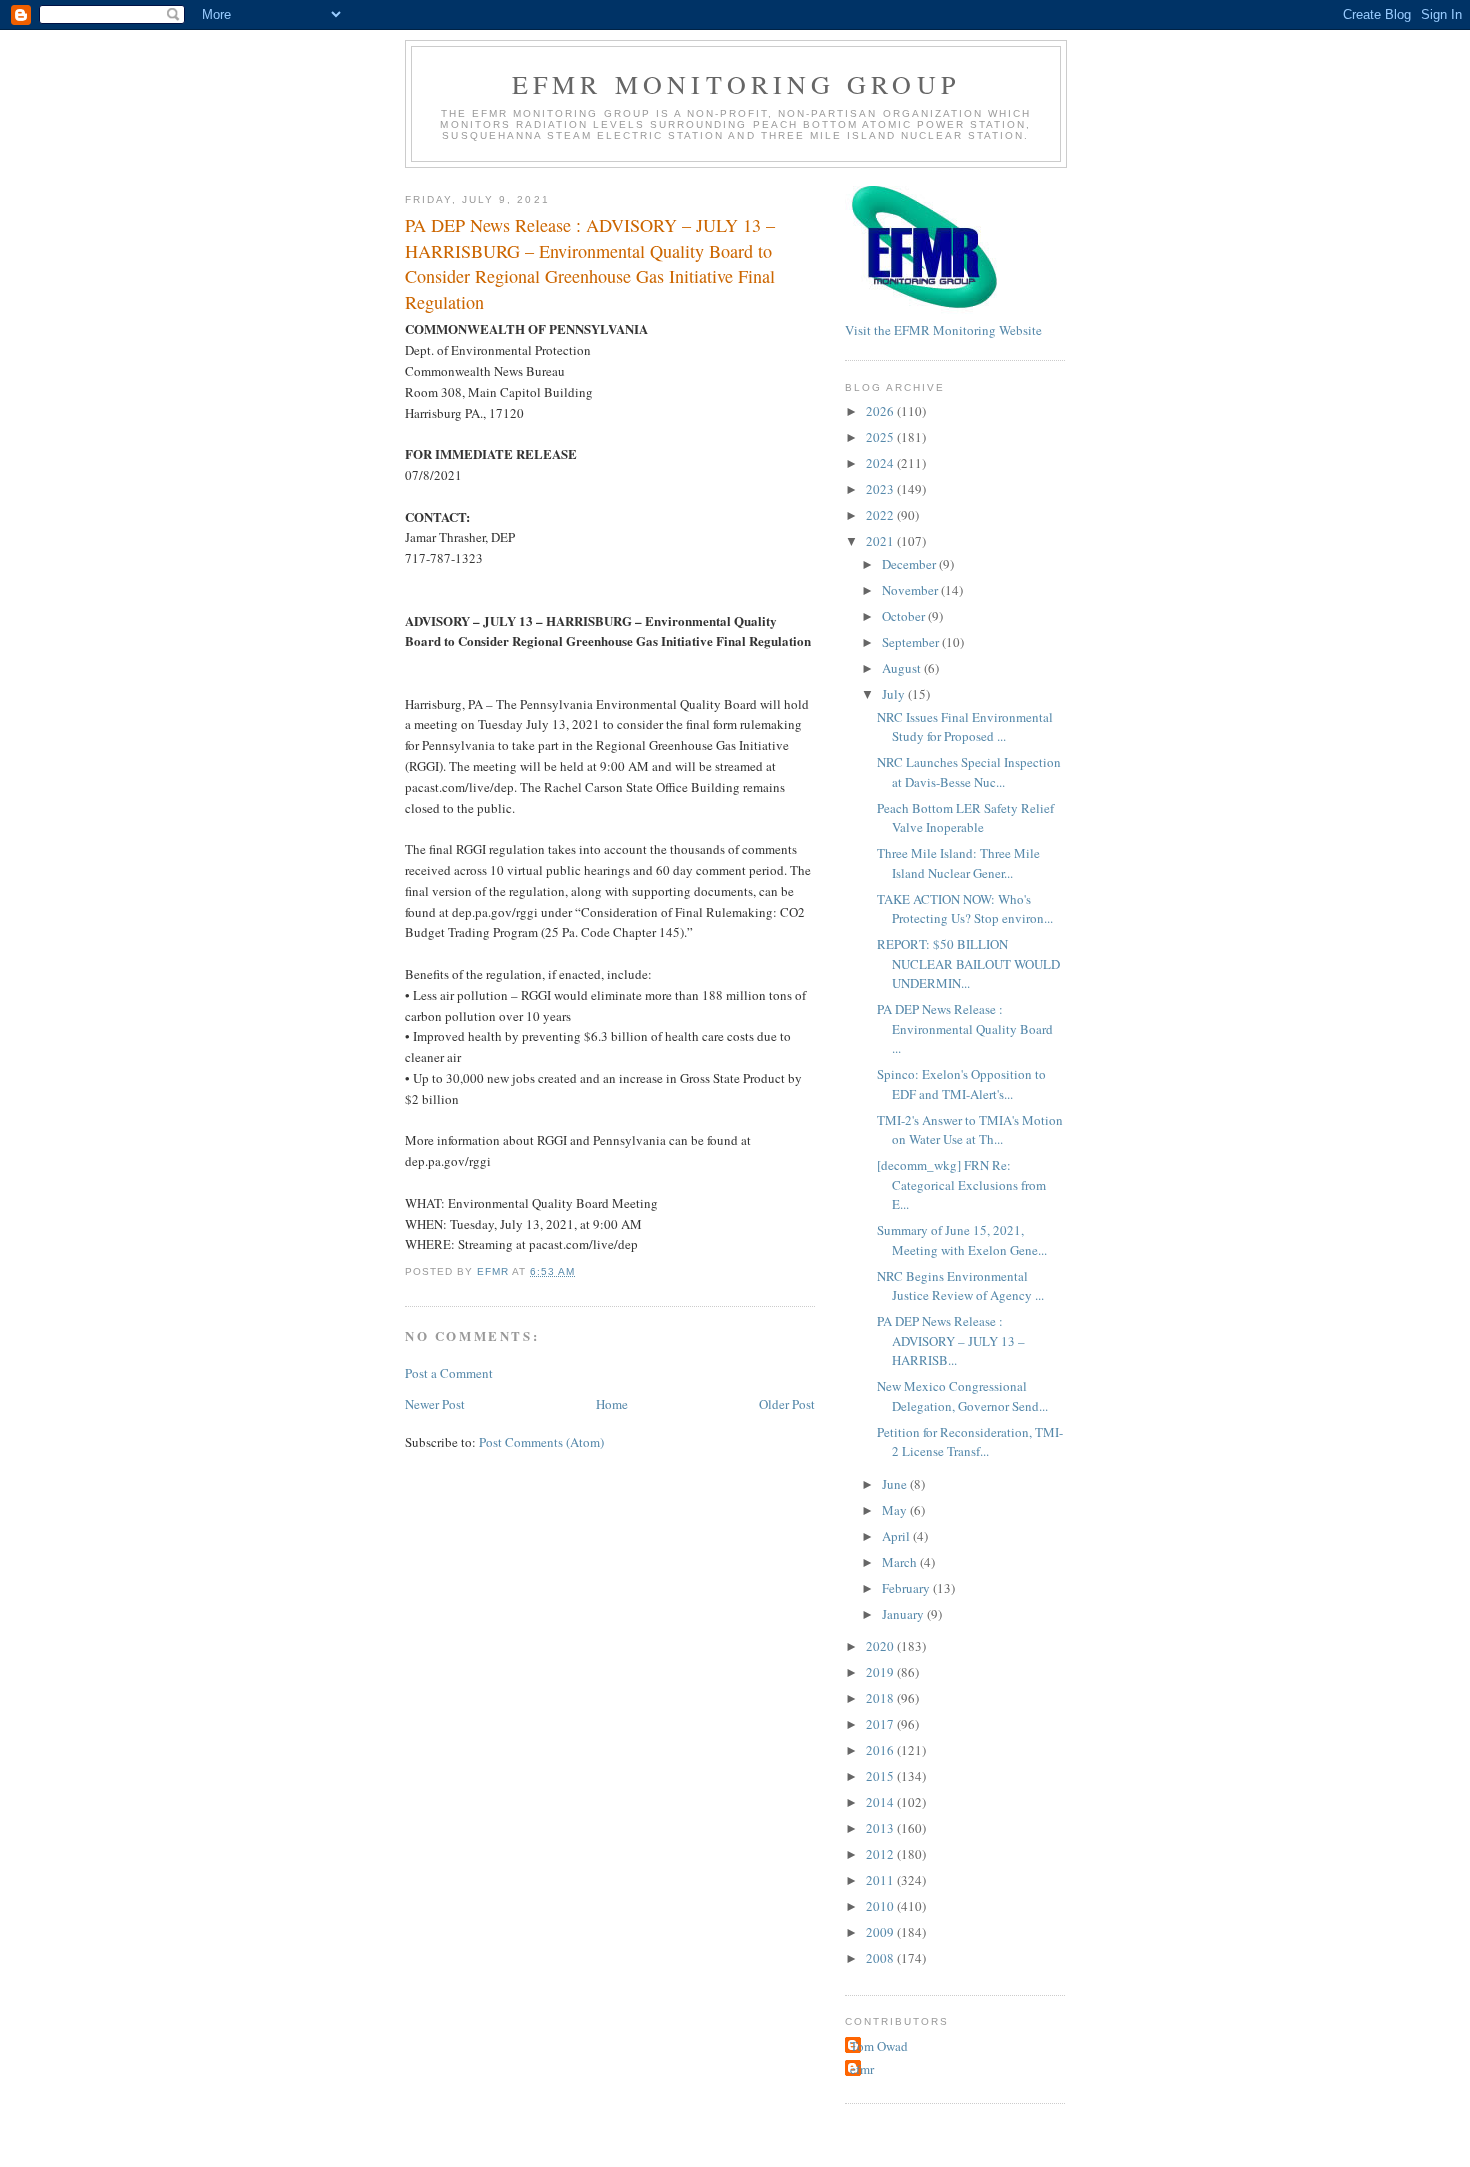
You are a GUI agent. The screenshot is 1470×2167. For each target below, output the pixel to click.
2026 (881, 411)
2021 (881, 541)
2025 (881, 437)
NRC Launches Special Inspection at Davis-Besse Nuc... (969, 772)
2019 (881, 1672)
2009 (881, 1932)
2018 (881, 1698)
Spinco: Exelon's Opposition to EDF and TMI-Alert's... (961, 1084)
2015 (881, 1776)
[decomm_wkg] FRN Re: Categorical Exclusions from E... (961, 1184)
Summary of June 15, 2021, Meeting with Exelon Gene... (962, 1240)
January (904, 1614)
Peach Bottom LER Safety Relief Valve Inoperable (965, 818)
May (896, 1510)
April (897, 1536)
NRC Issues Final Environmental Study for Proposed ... (965, 727)
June (896, 1484)
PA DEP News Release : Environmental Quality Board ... (965, 1028)
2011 (881, 1880)
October (905, 616)
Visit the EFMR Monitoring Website (943, 330)
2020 (881, 1646)
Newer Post (435, 1404)
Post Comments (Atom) (541, 1442)
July (895, 694)
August (903, 668)
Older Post (787, 1404)
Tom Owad (879, 2046)
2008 (881, 1958)
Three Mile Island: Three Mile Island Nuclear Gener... (958, 863)
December (910, 564)
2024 (881, 463)
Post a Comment (449, 1373)
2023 (881, 489)
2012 (881, 1854)
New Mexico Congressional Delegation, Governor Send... (962, 1396)
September (912, 642)
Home (612, 1404)
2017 (881, 1724)
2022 (881, 515)
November (911, 590)
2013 (881, 1828)
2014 (881, 1802)
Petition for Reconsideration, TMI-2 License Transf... (970, 1442)
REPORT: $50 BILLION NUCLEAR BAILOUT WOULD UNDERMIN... (968, 963)
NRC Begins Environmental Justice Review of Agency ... (960, 1286)
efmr (862, 2069)
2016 (881, 1750)
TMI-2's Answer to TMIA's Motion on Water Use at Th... (970, 1130)
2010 (881, 1906)
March (901, 1562)
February (907, 1588)
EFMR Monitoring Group (736, 84)
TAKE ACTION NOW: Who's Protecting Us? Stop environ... (965, 909)
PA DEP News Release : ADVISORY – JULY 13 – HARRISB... (951, 1340)
